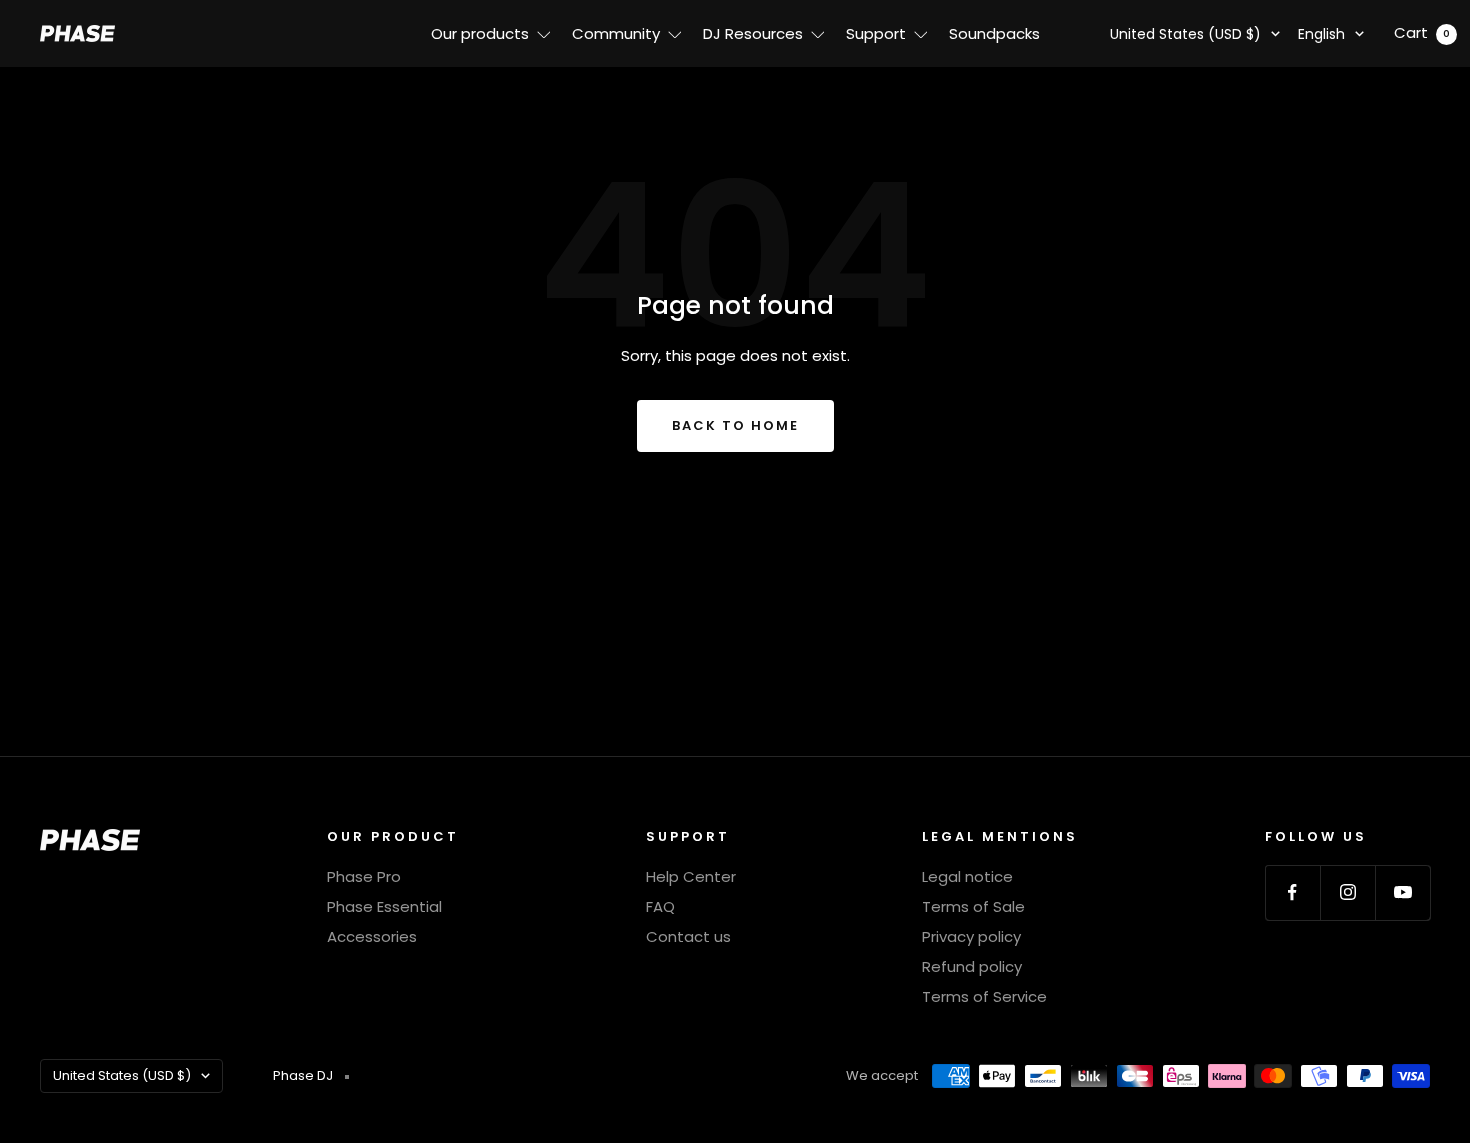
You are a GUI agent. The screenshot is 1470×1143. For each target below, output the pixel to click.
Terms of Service (984, 996)
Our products (480, 33)
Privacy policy (971, 936)
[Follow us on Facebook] (1292, 892)
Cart (1422, 32)
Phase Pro (364, 876)
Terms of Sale (973, 906)
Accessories (372, 936)
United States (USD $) (1185, 34)
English (1321, 34)
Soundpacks (994, 33)
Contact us (688, 936)
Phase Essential (384, 906)
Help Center (691, 876)
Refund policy (972, 966)
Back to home (735, 425)
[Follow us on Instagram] (1347, 892)
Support (876, 33)
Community (616, 33)
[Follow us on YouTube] (1402, 892)
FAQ (660, 906)
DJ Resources (753, 33)
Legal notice (967, 876)
